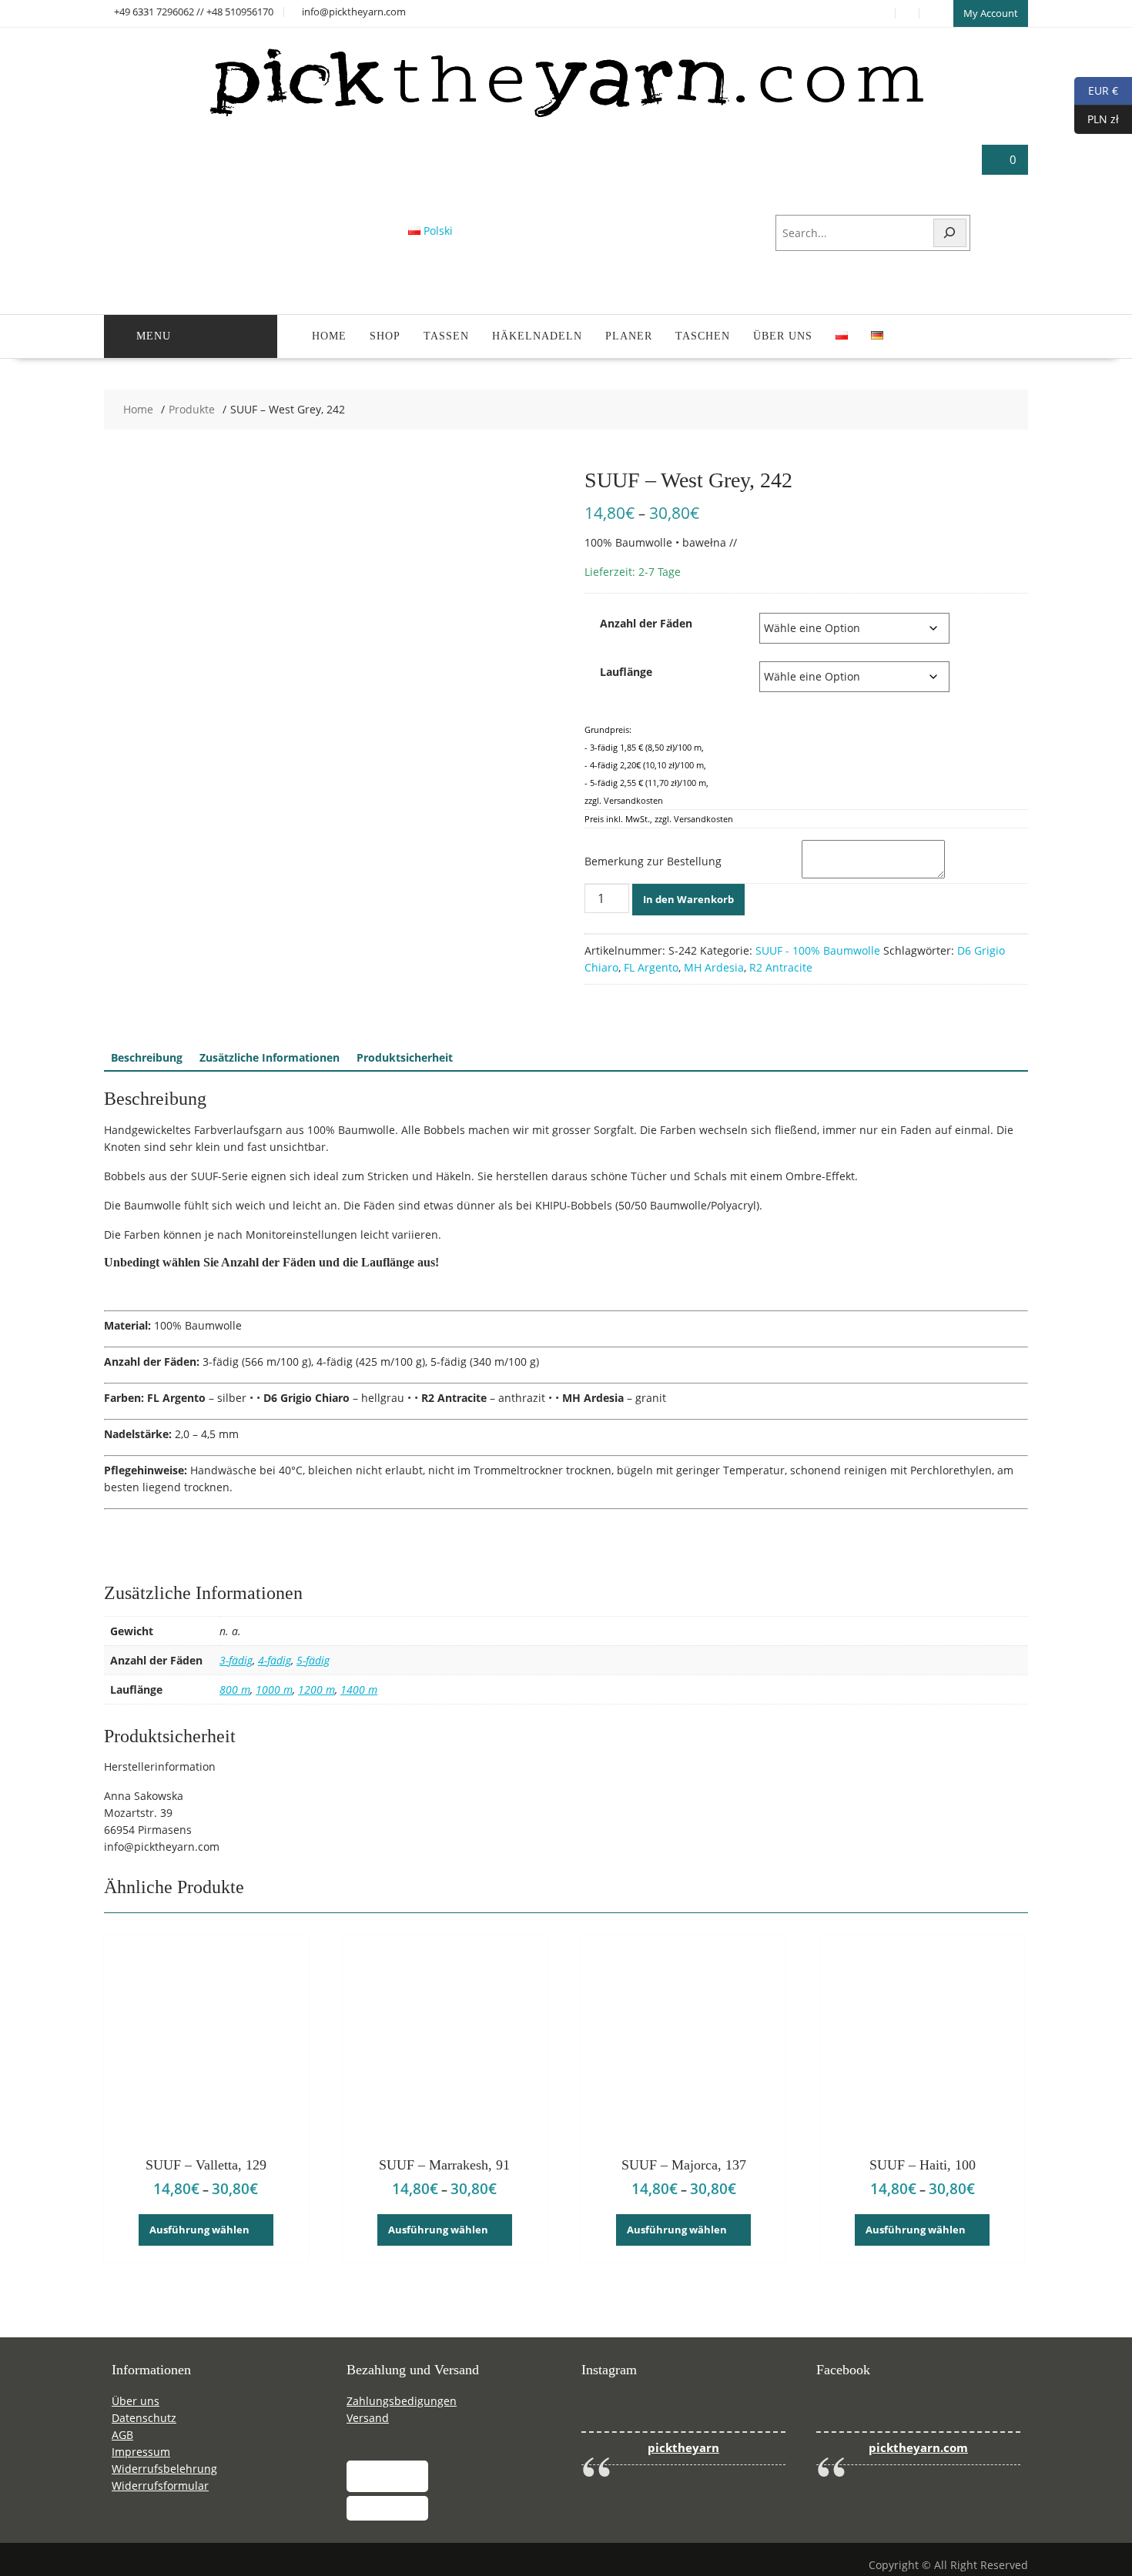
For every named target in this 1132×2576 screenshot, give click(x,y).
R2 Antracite (781, 967)
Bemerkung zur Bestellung (653, 861)
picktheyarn (683, 2448)
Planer (629, 336)
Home (329, 336)
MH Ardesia (714, 967)
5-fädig (313, 1660)
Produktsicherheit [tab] (405, 1057)
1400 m (359, 1689)
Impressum (141, 2452)
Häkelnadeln (537, 336)
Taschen (703, 336)
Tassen (446, 336)
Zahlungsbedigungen (402, 2401)
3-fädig (236, 1660)
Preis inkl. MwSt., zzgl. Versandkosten (659, 819)
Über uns (783, 336)
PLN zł (1097, 118)
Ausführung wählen (199, 2230)
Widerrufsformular (160, 2486)
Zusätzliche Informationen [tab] (270, 1057)
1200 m (316, 1689)
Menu (154, 336)
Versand (368, 2418)
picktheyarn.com (918, 2448)
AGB (122, 2435)
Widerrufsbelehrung (164, 2469)
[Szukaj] (950, 233)
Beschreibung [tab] (147, 1057)
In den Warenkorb (688, 899)
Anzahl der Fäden (646, 623)
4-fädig (275, 1660)
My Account (991, 13)
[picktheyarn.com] (566, 117)
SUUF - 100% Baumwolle (818, 950)
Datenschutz (144, 2418)
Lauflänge (626, 672)
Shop (385, 336)
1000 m (274, 1689)
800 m (235, 1689)
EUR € (1096, 90)
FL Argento (651, 967)
